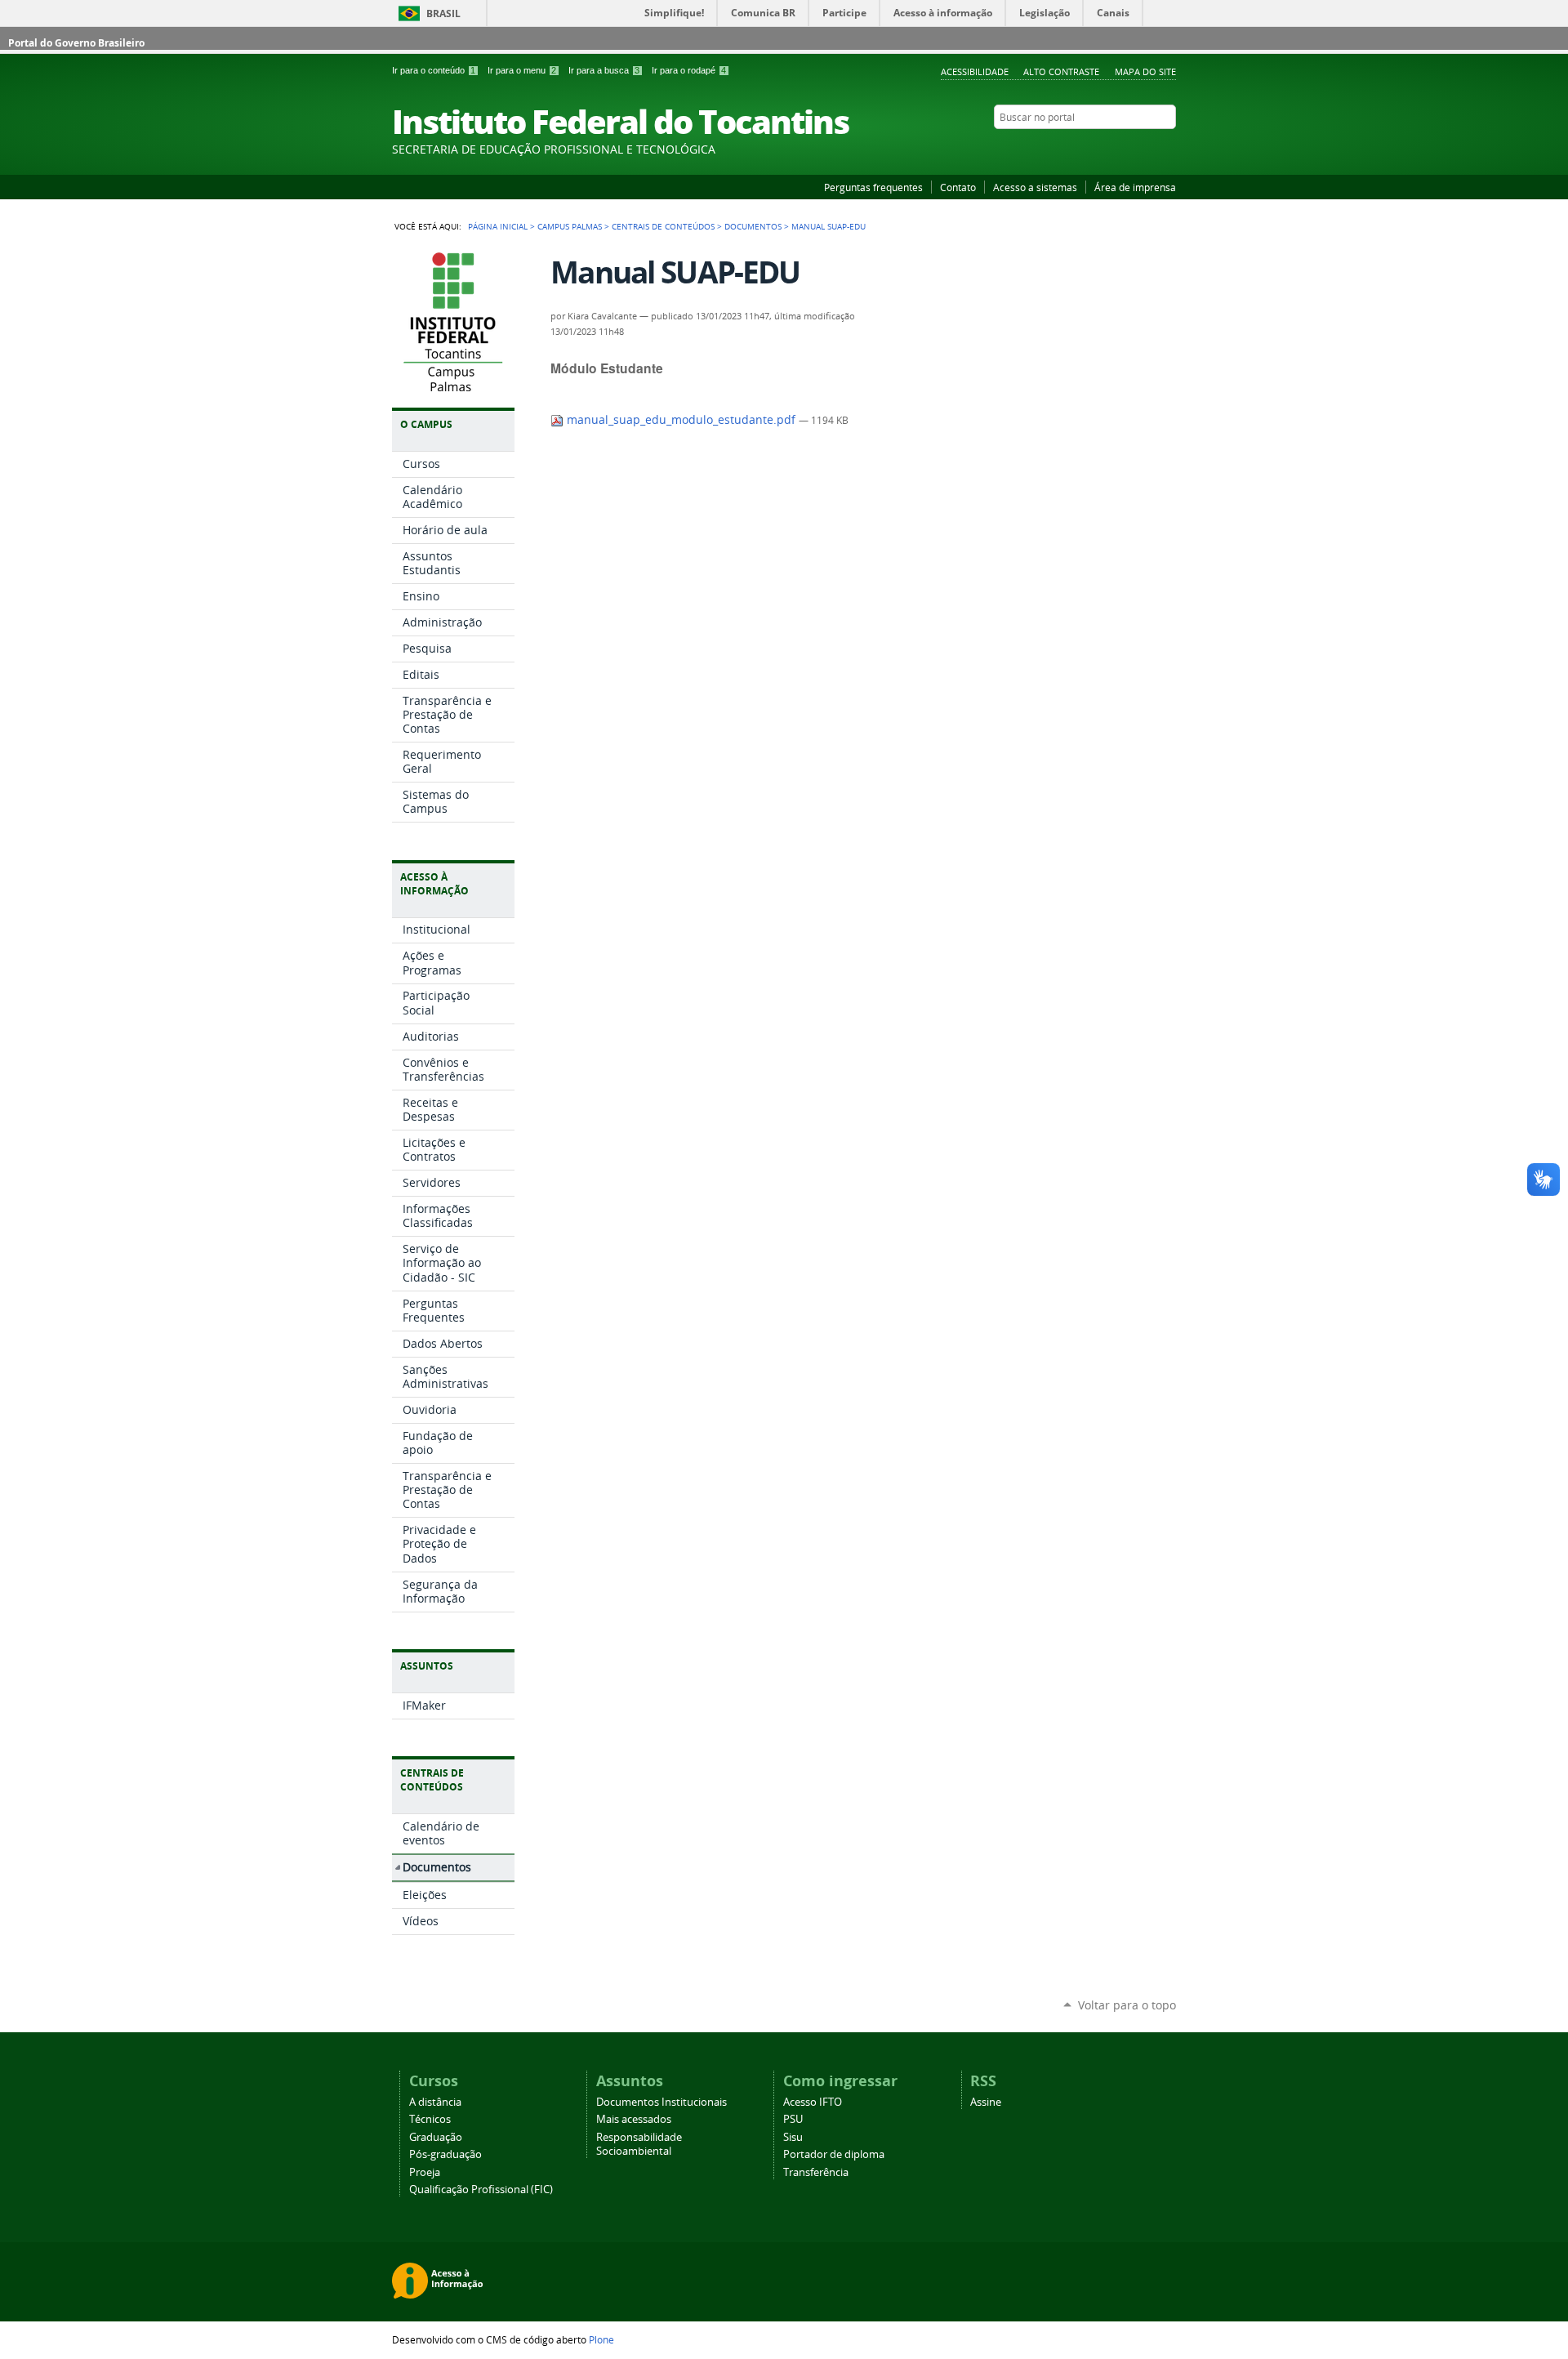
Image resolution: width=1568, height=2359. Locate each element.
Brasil (443, 13)
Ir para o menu (522, 70)
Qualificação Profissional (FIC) (481, 2190)
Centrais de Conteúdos (663, 226)
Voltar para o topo (1127, 2005)
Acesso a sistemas (1035, 187)
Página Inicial (498, 226)
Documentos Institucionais (661, 2102)
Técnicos (430, 2119)
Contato (958, 187)
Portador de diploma (834, 2154)
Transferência (816, 2172)
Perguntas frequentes (873, 187)
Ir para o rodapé (689, 70)
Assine (986, 2102)
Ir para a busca (604, 70)
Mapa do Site (1145, 71)
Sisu (793, 2137)
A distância (435, 2102)
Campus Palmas (570, 226)
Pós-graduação (445, 2154)
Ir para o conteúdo (434, 70)
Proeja (425, 2172)
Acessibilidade (975, 71)
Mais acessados (634, 2119)
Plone (601, 2339)
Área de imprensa (1135, 187)
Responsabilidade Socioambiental (639, 2144)
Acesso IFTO (813, 2102)
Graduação (436, 2137)
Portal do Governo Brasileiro (76, 43)
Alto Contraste (1061, 71)
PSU (793, 2119)
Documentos (753, 226)
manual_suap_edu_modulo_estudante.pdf (681, 420)
